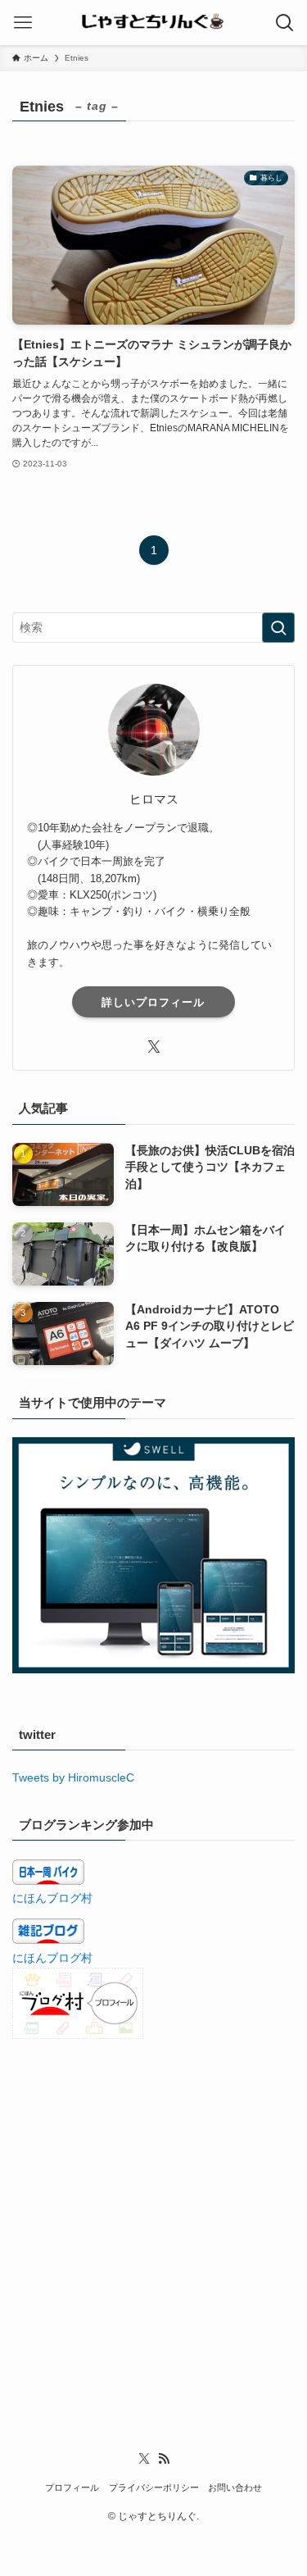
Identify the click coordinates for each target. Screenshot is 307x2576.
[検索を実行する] (278, 628)
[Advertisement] (153, 2220)
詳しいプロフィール (153, 1002)
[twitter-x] (154, 1047)
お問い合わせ (235, 2487)
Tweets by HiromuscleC (73, 1778)
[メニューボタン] (23, 23)
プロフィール (72, 2487)
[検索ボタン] (284, 23)
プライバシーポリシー (154, 2487)
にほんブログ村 (52, 1898)
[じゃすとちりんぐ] (153, 23)
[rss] (164, 2459)
